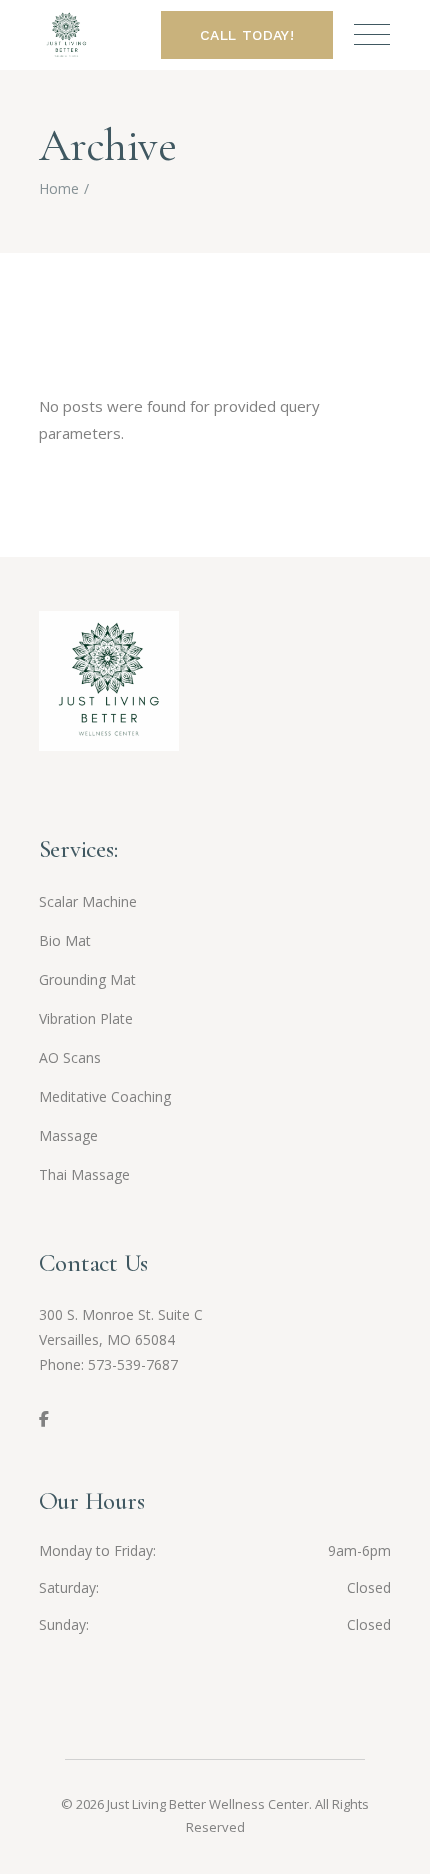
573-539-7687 (133, 1364)
